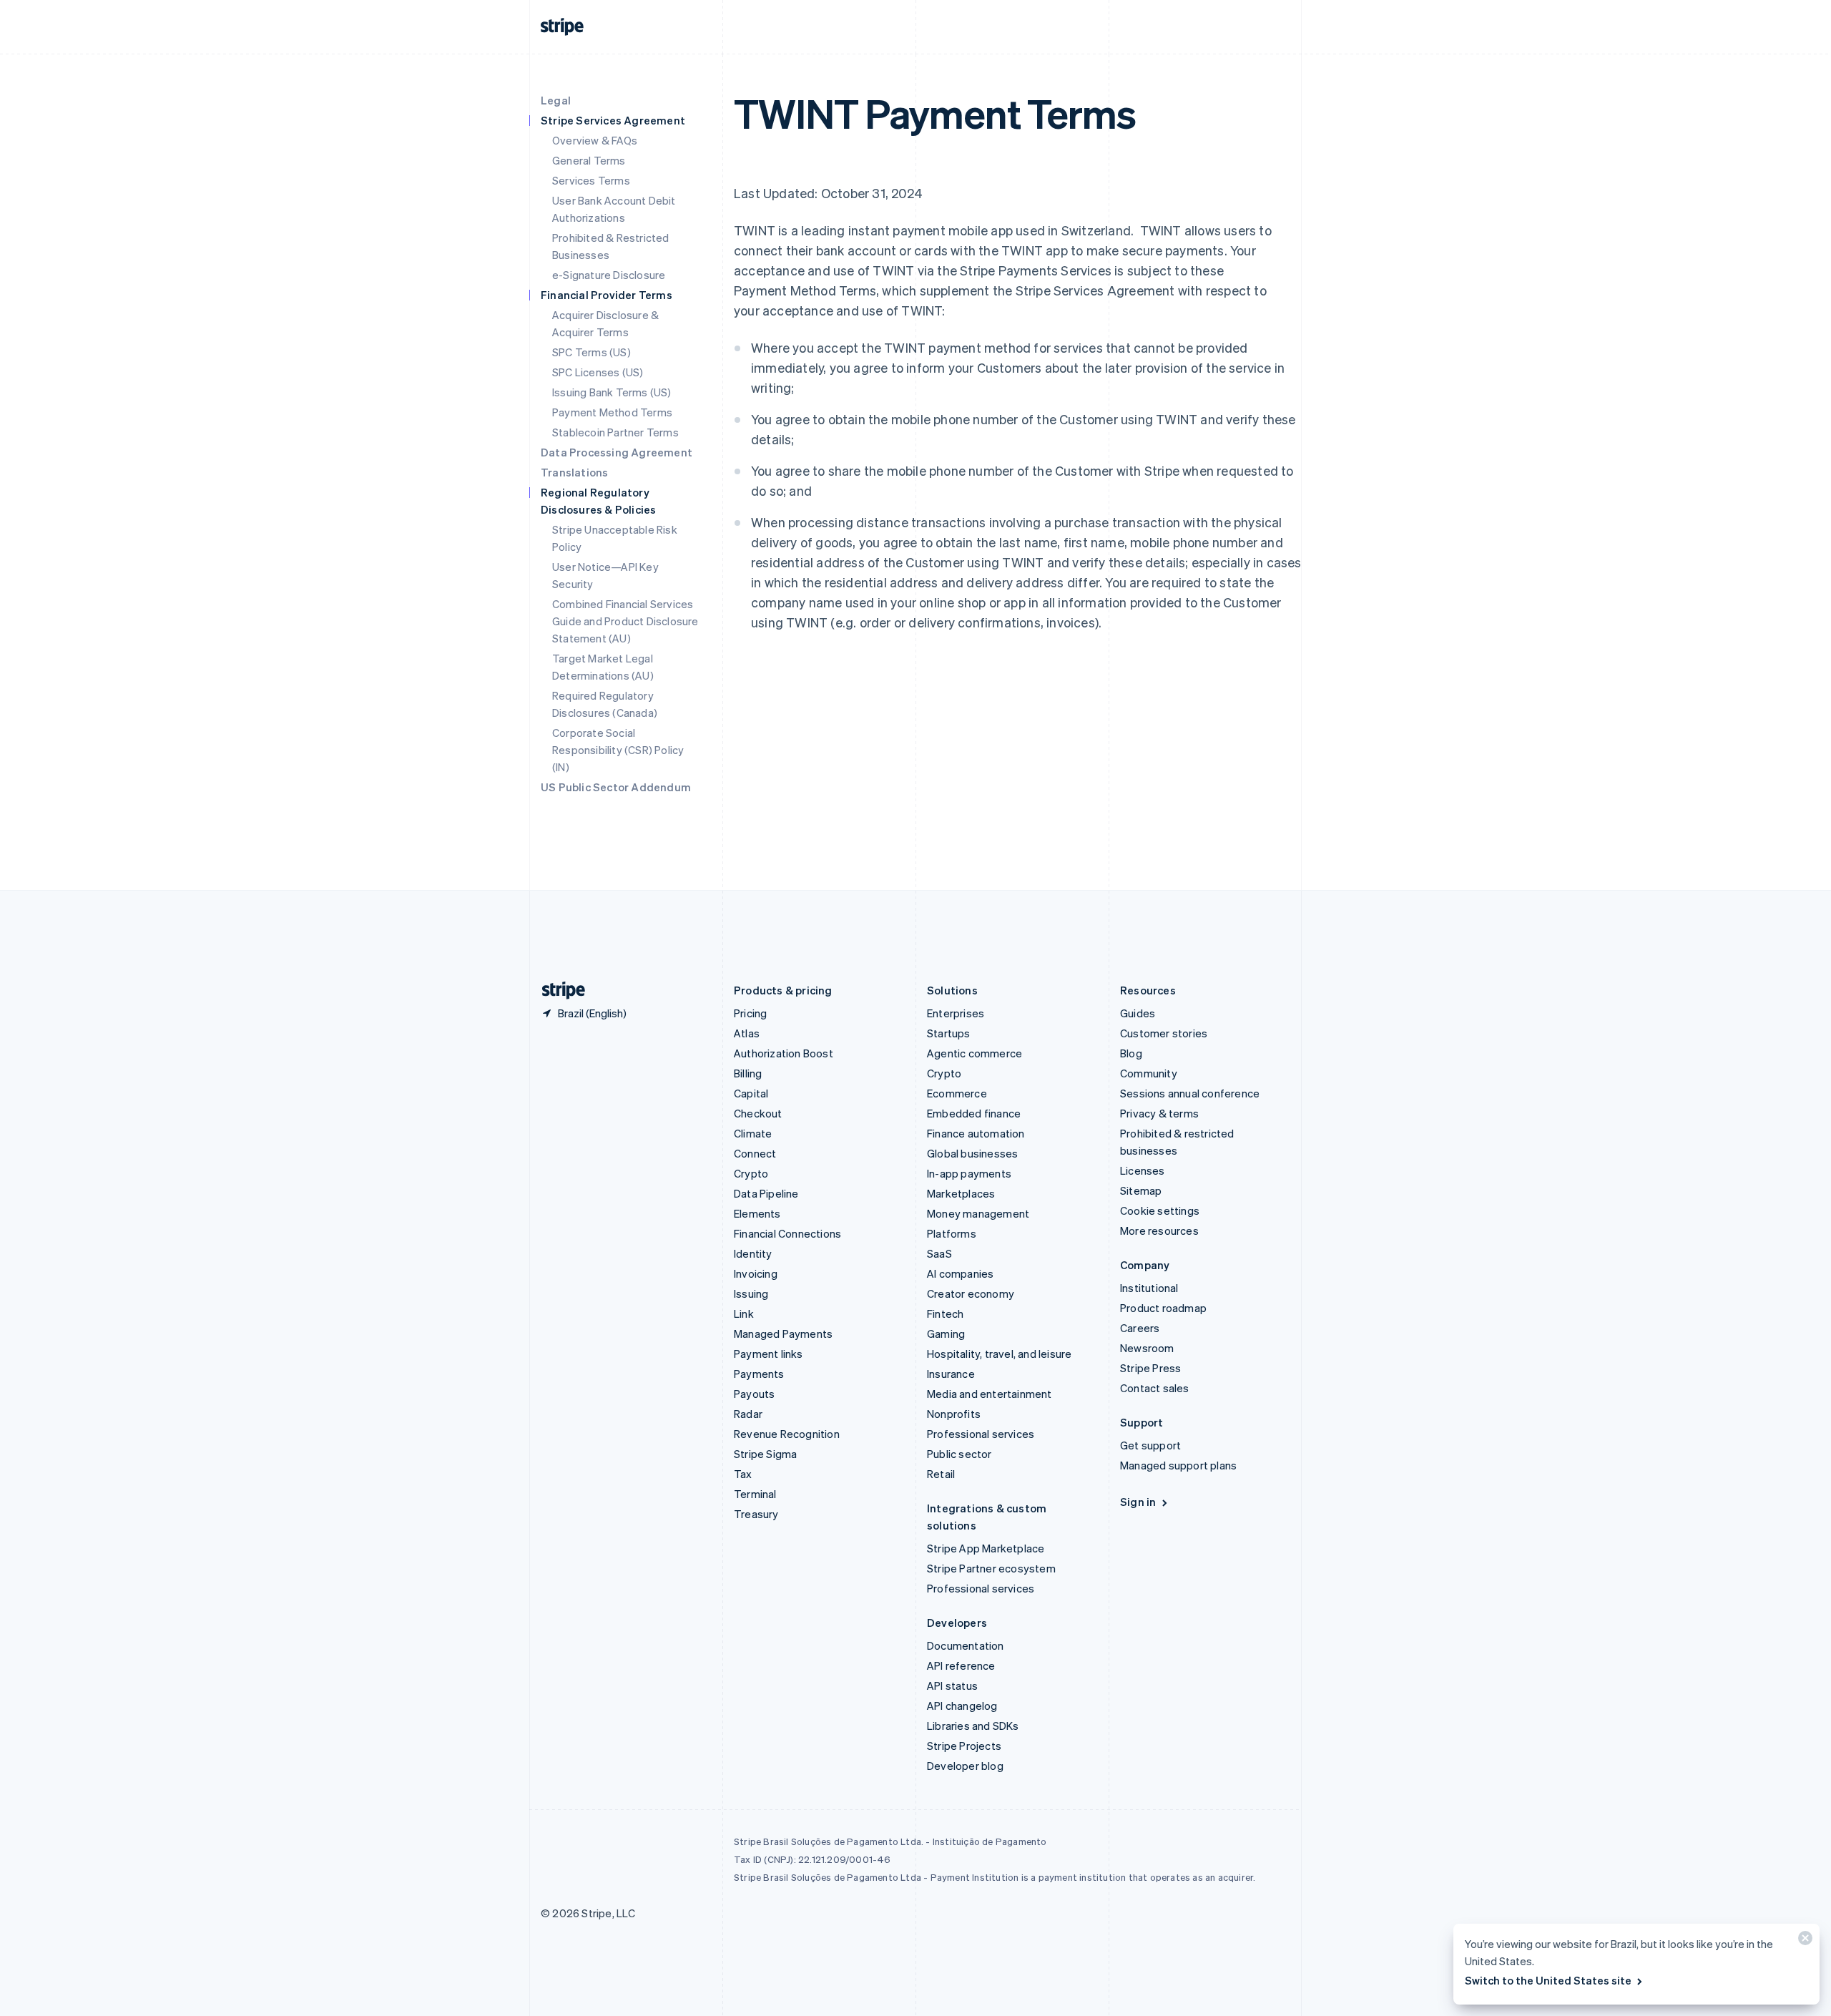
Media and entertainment (990, 1394)
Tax (743, 1474)
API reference (961, 1665)
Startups (949, 1033)
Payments (759, 1374)
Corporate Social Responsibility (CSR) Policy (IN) (618, 750)
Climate (753, 1133)
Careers (1140, 1328)
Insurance (951, 1374)
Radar (748, 1414)
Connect (755, 1153)
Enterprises (956, 1013)
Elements (757, 1213)
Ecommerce (957, 1093)
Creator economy (971, 1293)
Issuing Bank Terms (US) (612, 392)
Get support (1150, 1445)
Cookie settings (1160, 1210)
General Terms (589, 160)
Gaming (946, 1334)
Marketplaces (961, 1193)
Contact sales (1155, 1388)
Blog (1131, 1053)
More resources (1159, 1230)
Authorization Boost (784, 1053)
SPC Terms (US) (591, 352)
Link (744, 1313)
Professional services (981, 1434)
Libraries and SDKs (973, 1726)
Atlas (747, 1033)
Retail (941, 1474)
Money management (978, 1213)
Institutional (1149, 1288)
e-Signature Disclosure (609, 275)
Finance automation (976, 1133)
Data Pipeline (766, 1193)
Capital (751, 1093)
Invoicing (756, 1273)
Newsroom (1147, 1348)
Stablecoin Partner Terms (615, 432)
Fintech (945, 1313)
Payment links (769, 1354)
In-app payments (969, 1173)
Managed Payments (783, 1334)
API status (952, 1685)
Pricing (750, 1013)
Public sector (959, 1454)
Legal (556, 100)
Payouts (754, 1394)
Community (1149, 1073)
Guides (1138, 1013)
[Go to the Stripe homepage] (558, 990)
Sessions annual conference (1190, 1093)
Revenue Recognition (787, 1434)
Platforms (952, 1233)
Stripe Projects (964, 1746)
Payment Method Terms (612, 412)
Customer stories (1164, 1033)
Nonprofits (954, 1414)
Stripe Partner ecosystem (991, 1568)
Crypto (751, 1173)
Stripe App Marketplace (986, 1548)
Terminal (755, 1494)
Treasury (756, 1514)
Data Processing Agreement (617, 452)
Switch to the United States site (1548, 1980)
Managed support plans (1178, 1465)
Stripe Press (1150, 1368)
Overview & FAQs (595, 140)
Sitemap (1141, 1190)
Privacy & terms (1159, 1113)
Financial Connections (787, 1233)
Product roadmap (1163, 1308)
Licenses (1143, 1170)
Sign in (1138, 1502)
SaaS (939, 1253)
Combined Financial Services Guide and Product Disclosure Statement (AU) (625, 621)
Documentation (966, 1645)
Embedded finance (974, 1113)
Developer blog (965, 1766)
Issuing (751, 1293)
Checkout (758, 1113)
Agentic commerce (975, 1053)
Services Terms (591, 180)
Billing (748, 1073)
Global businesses (972, 1153)
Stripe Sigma (765, 1454)
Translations (574, 472)
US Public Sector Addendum (616, 787)
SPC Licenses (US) (598, 372)
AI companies (960, 1273)
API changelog (962, 1706)
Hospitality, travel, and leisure (999, 1354)
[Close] (1803, 1941)
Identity (753, 1253)
